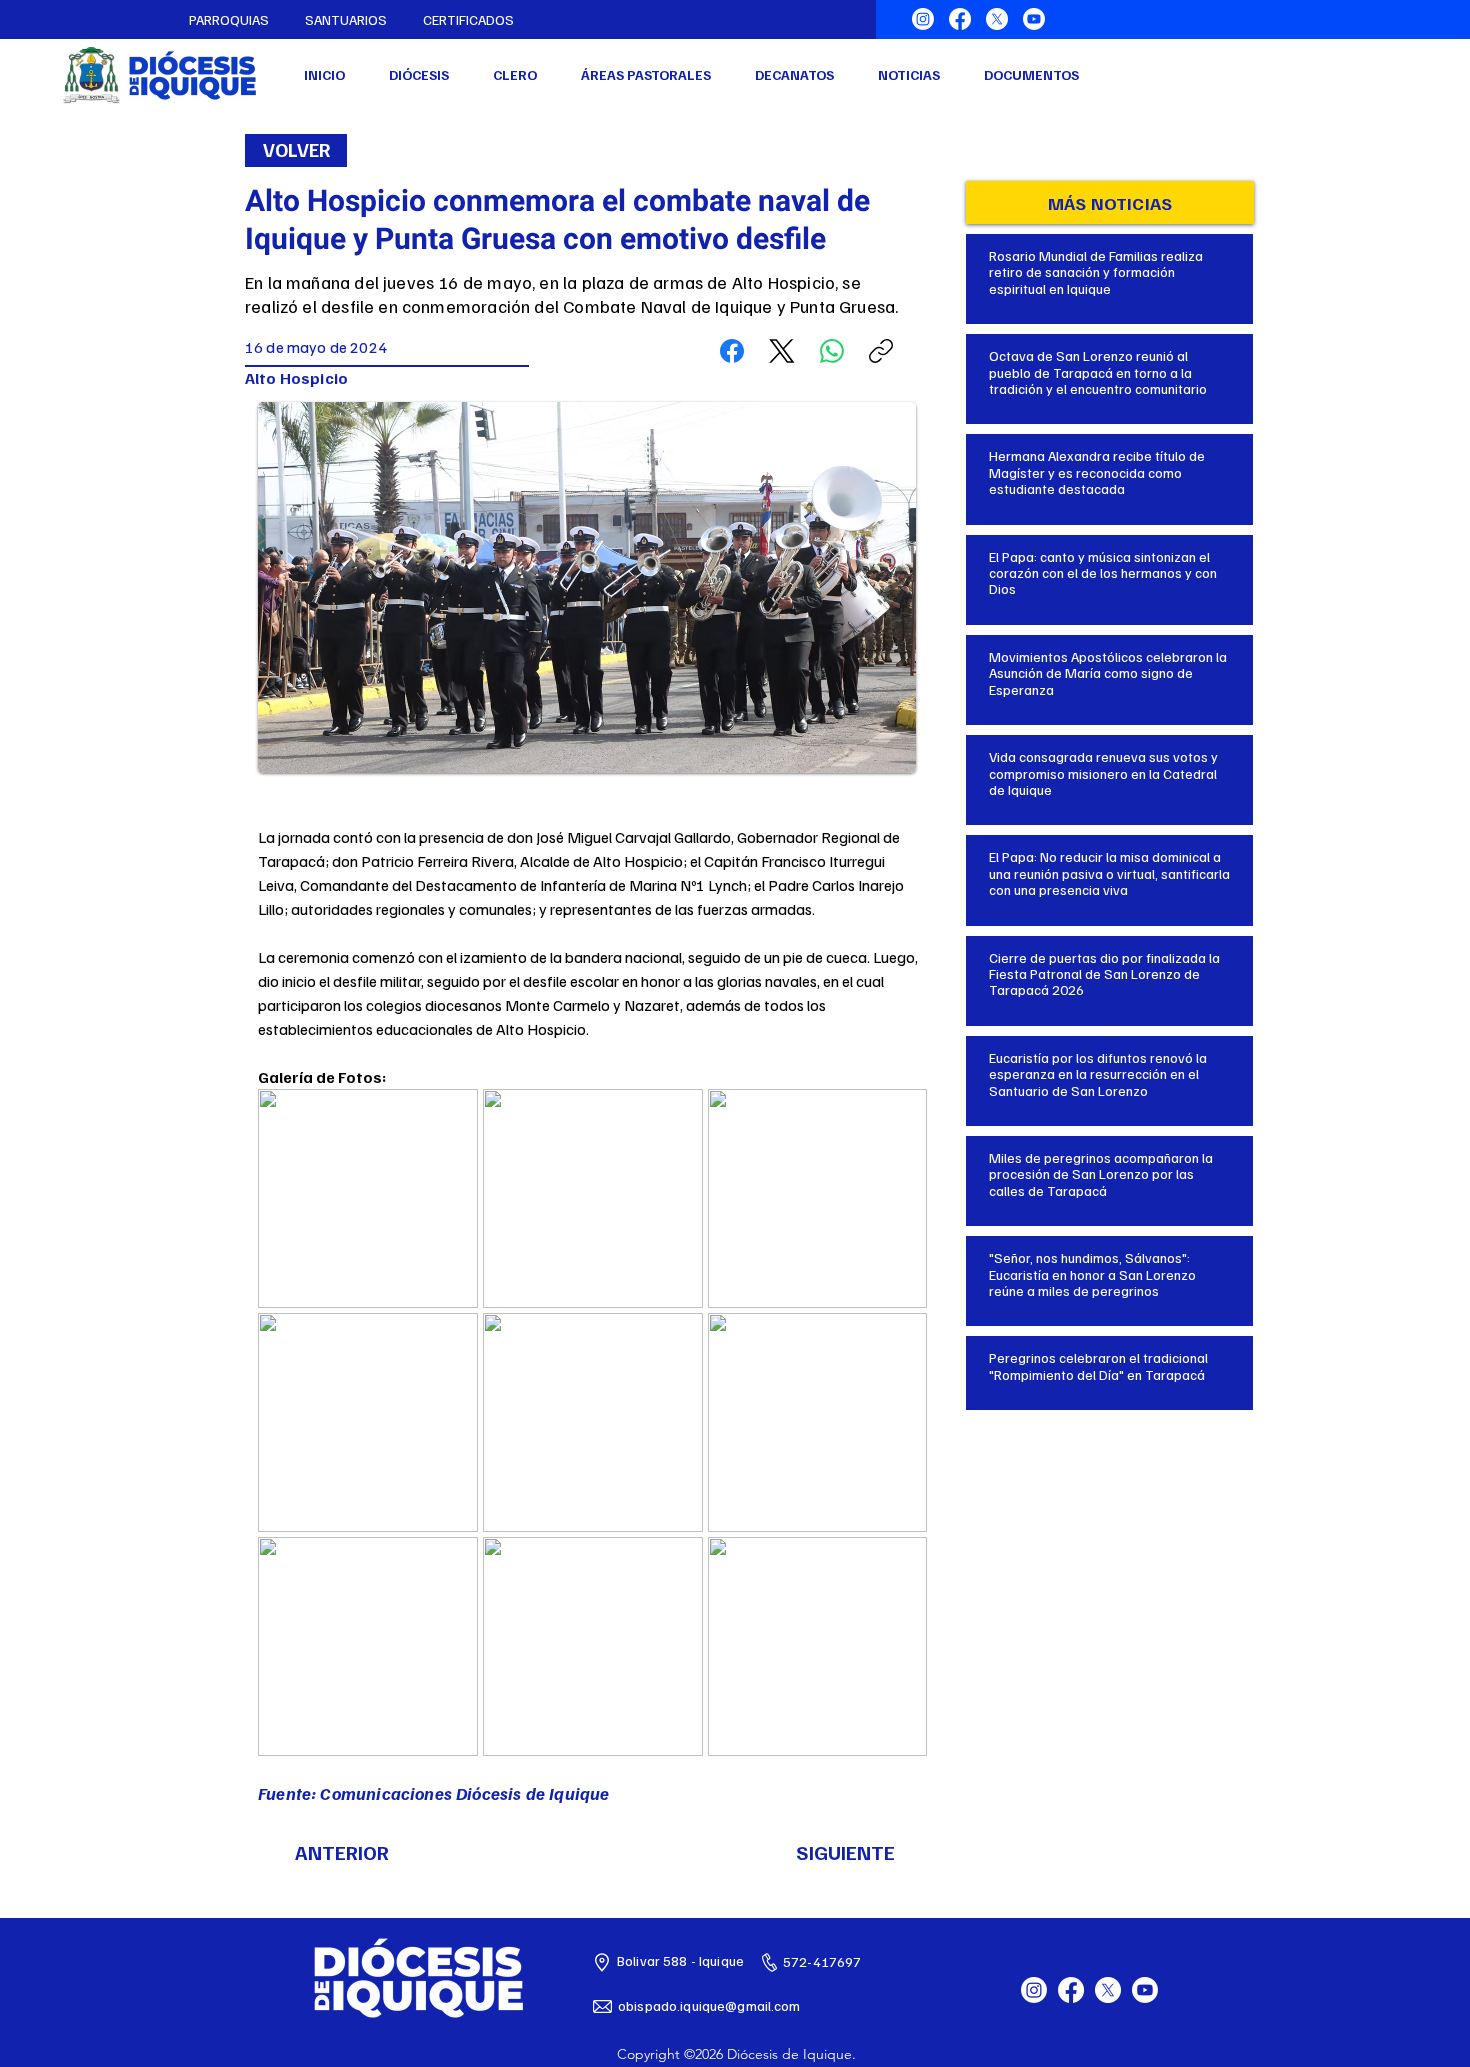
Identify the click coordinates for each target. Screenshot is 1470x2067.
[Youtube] (1034, 19)
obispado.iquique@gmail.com (709, 2005)
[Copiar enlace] (881, 351)
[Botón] (1110, 267)
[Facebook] (960, 19)
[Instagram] (923, 19)
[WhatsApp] (832, 351)
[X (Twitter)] (782, 351)
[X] (997, 19)
